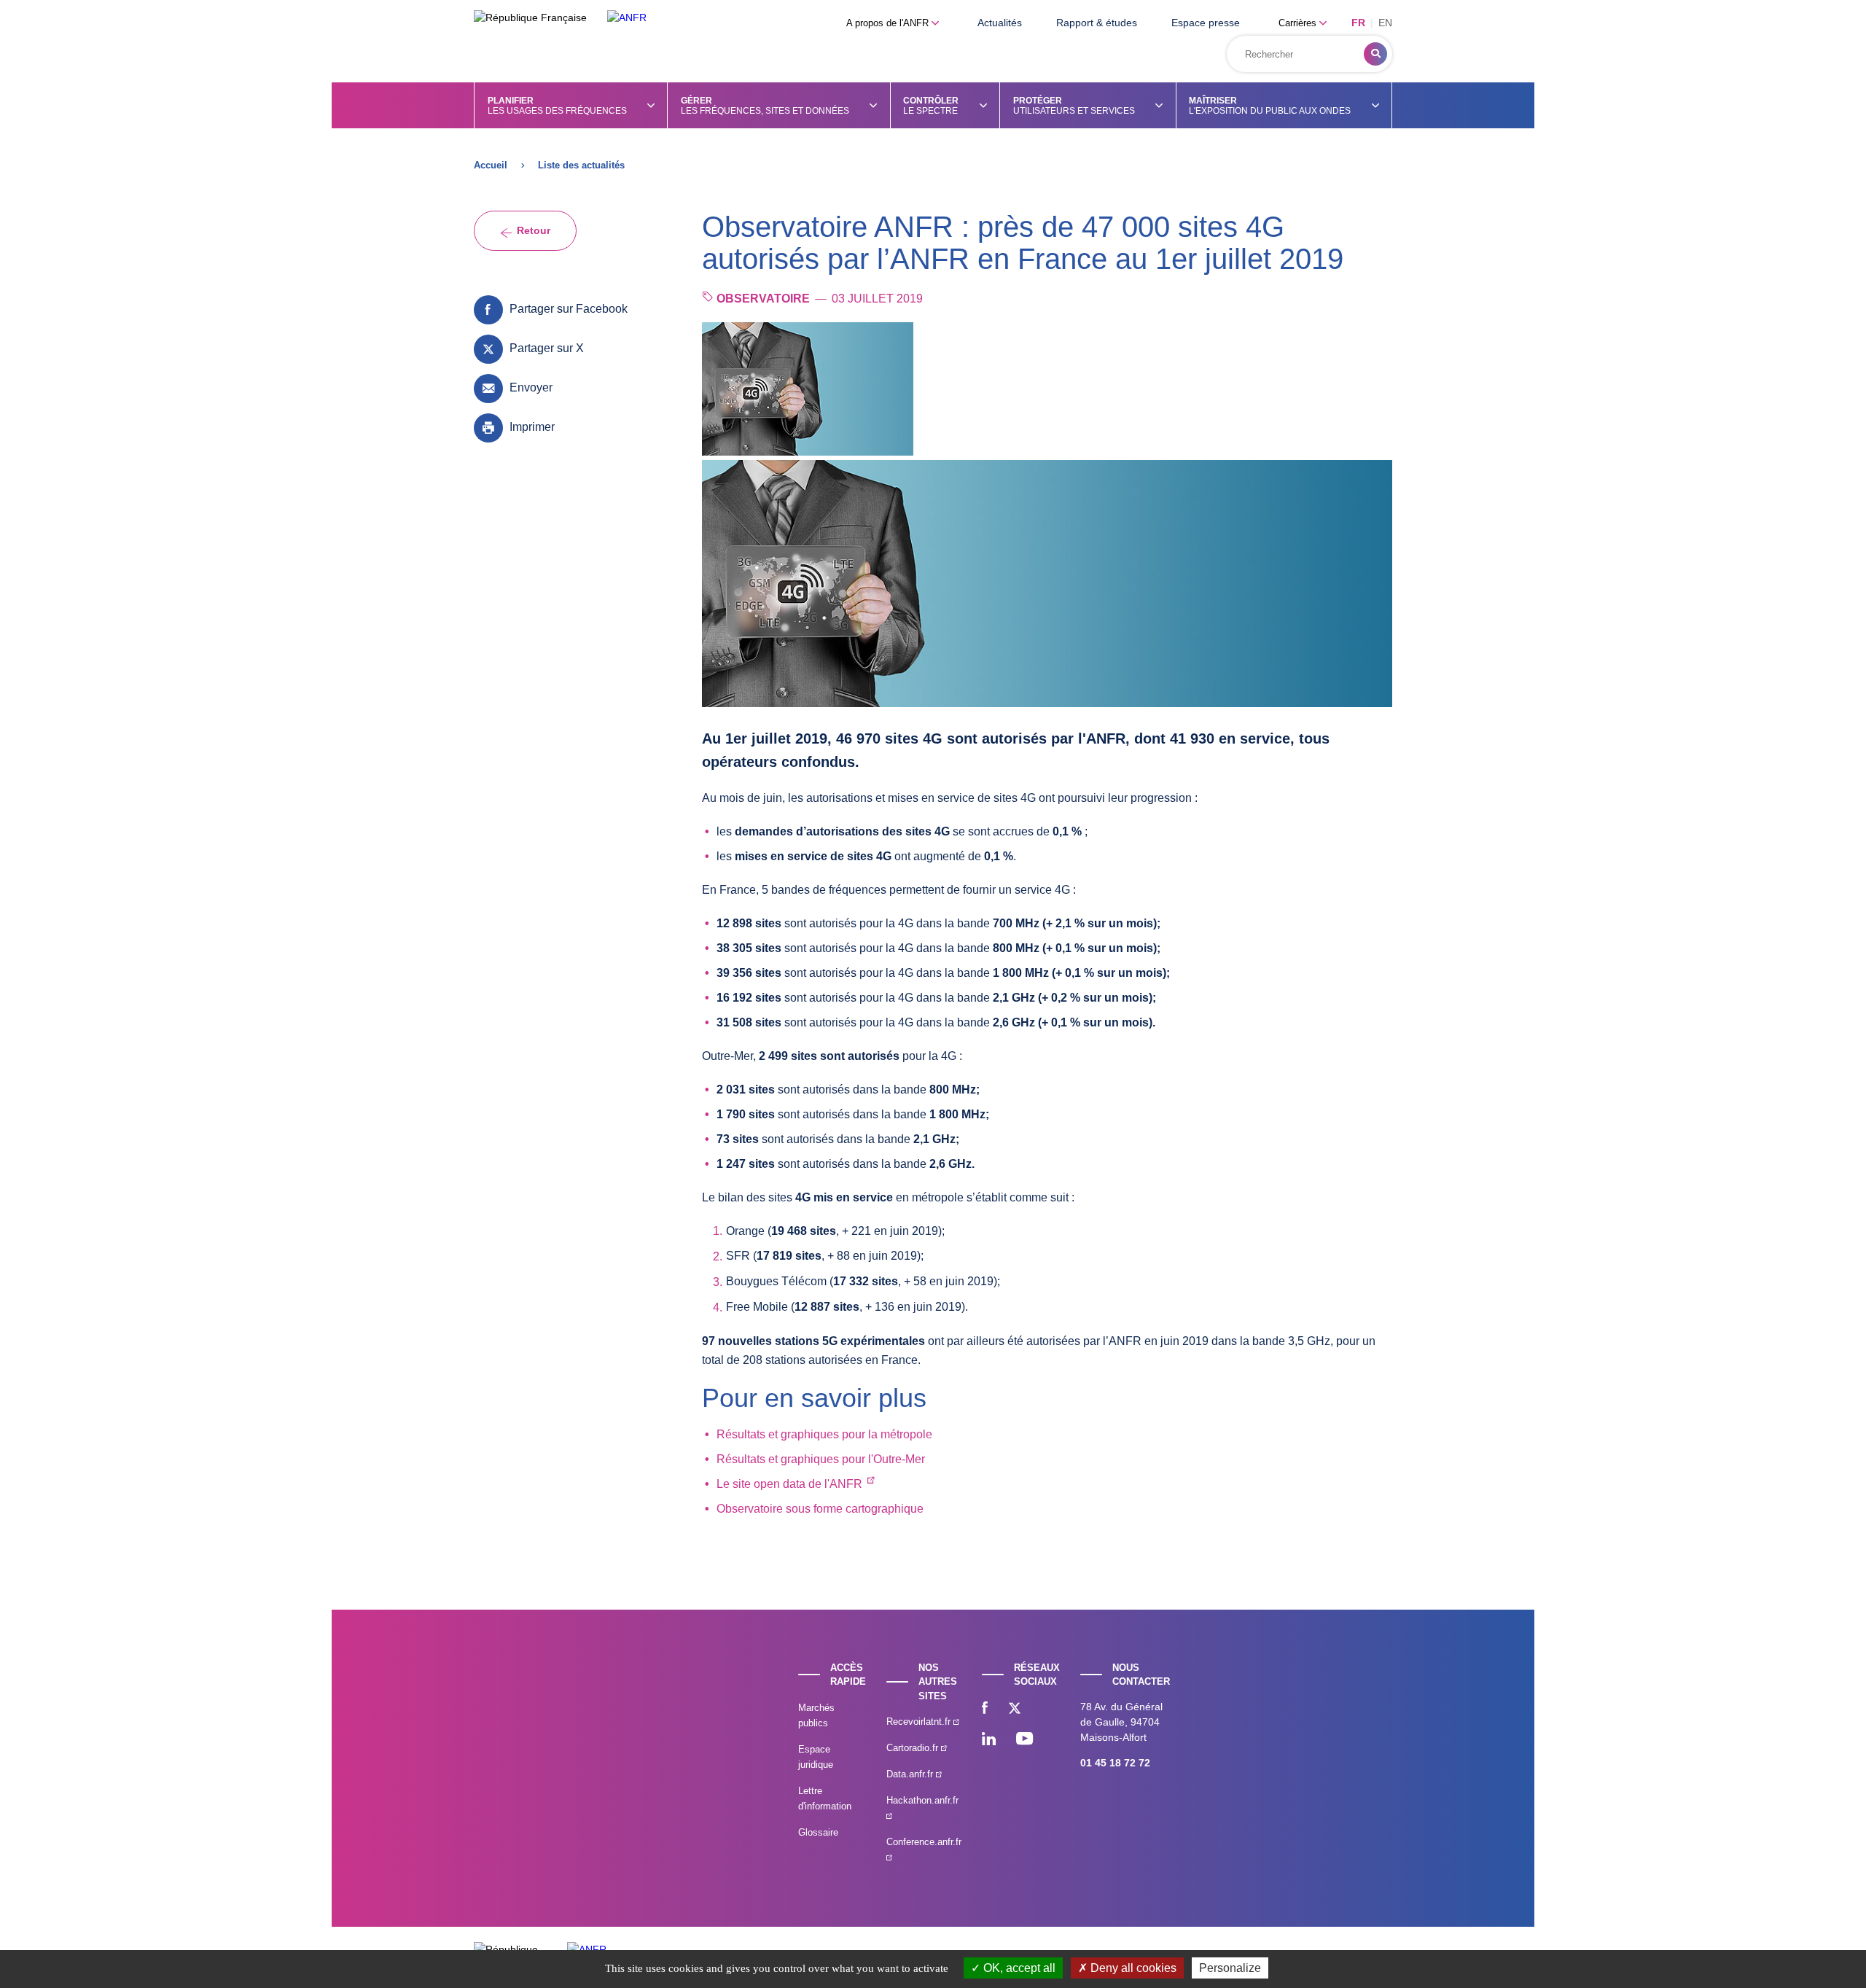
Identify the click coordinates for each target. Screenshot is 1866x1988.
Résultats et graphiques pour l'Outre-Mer (821, 1459)
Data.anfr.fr (911, 1774)
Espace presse (1206, 23)
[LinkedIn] (989, 1740)
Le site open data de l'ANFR (789, 1484)
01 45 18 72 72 (1115, 1763)
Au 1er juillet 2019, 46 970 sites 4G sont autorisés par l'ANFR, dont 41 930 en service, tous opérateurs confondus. (1016, 750)
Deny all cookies (1132, 1968)
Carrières (1299, 23)
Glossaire (818, 1832)
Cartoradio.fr (914, 1748)
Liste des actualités (581, 165)
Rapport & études (1097, 23)
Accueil (491, 165)
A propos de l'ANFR (889, 23)
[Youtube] (1024, 1740)
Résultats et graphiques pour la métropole (824, 1434)
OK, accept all (1018, 1968)
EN (1385, 23)
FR (1358, 23)
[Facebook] (985, 1710)
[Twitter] (1015, 1710)
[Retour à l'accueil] (627, 18)
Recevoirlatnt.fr (920, 1722)
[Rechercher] (1375, 54)
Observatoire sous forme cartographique (820, 1509)
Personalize (1230, 1968)
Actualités (1000, 23)
